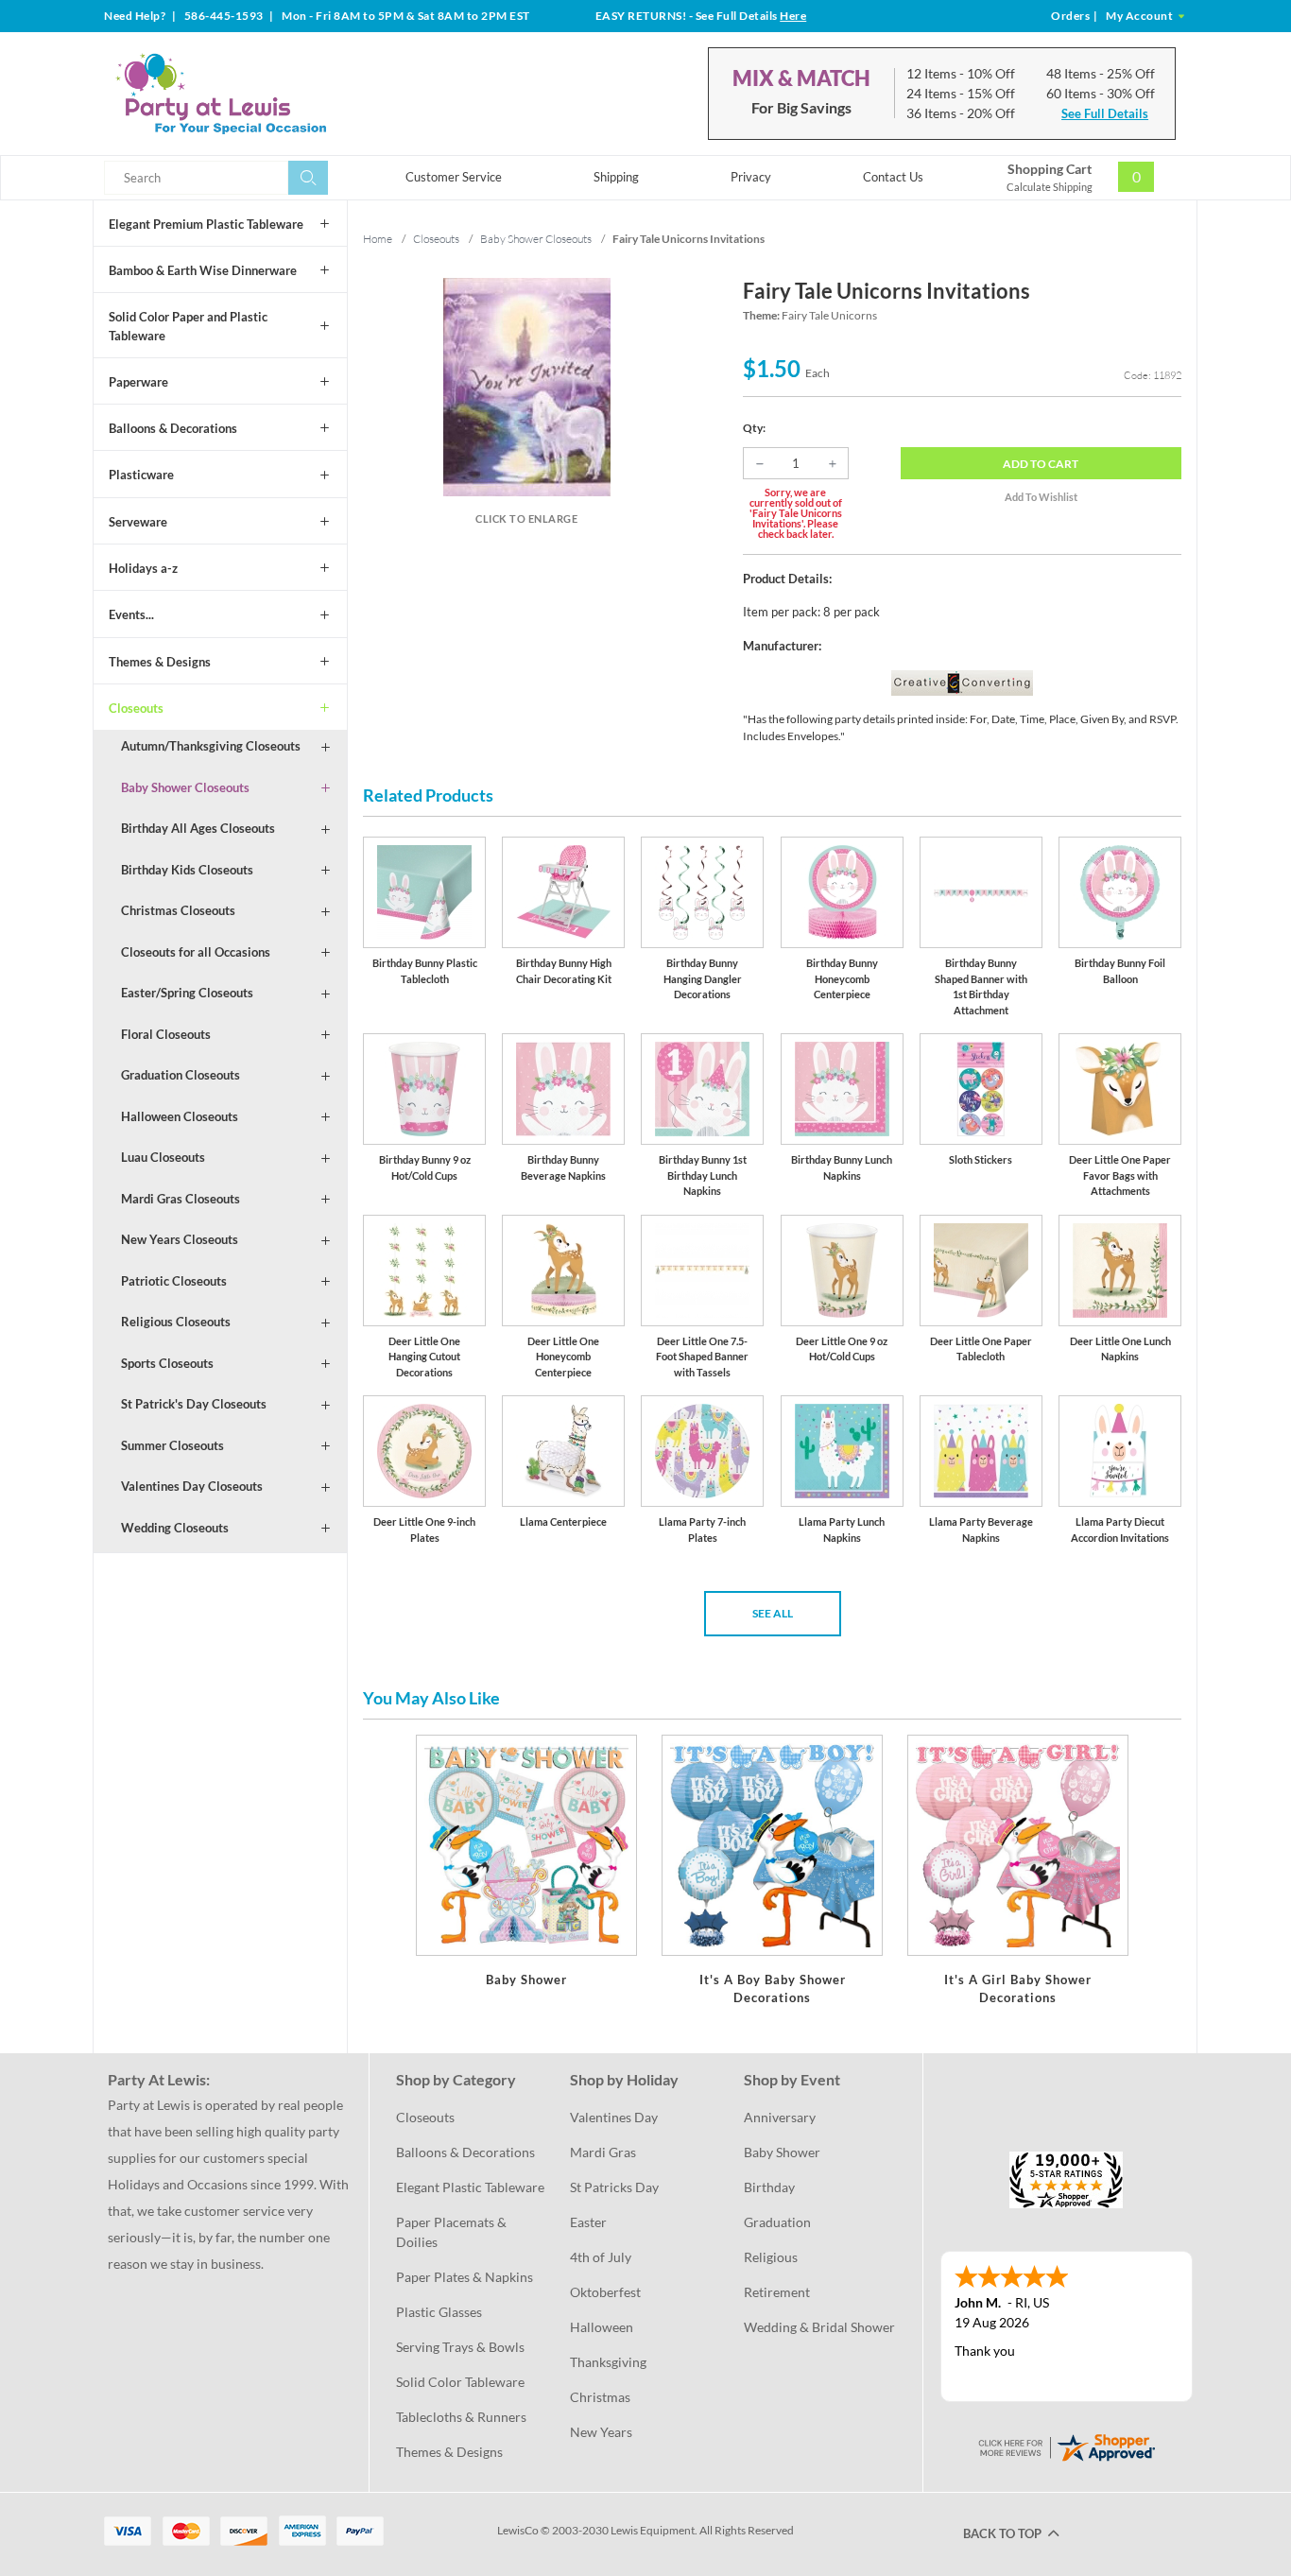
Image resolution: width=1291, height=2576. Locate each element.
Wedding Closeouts (175, 1528)
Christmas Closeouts (178, 910)
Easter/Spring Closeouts (187, 993)
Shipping (616, 177)
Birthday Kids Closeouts (187, 870)
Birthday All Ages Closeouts (198, 828)
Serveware (138, 522)
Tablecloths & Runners (461, 2417)
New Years (601, 2432)
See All (773, 1613)
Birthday (769, 2187)
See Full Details (1105, 113)
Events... (131, 614)
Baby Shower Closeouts (185, 787)
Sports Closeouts (167, 1363)
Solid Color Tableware (460, 2382)
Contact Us (893, 177)
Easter (588, 2222)
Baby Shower (782, 2152)
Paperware (138, 382)
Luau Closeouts (163, 1157)
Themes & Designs (160, 662)
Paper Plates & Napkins (465, 2277)
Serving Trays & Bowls (460, 2347)
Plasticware (141, 475)
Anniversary (780, 2117)
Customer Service (454, 177)
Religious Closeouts (176, 1322)
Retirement (777, 2292)
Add (1041, 464)
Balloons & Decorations (173, 428)
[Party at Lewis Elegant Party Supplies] (267, 94)
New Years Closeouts (180, 1239)
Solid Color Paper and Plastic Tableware (188, 326)
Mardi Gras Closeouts (181, 1199)
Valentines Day (614, 2117)
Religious (771, 2257)
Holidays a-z (143, 568)
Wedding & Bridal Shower (819, 2327)
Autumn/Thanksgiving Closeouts (211, 746)
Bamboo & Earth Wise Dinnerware (203, 270)
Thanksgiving (608, 2362)
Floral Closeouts (166, 1034)
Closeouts (136, 708)
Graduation (777, 2222)
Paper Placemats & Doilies (453, 2232)
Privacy (751, 177)
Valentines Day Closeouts (192, 1486)
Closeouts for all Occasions (196, 952)
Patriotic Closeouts (174, 1281)
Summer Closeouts (172, 1445)
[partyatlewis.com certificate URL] (1066, 2445)
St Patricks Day (614, 2187)
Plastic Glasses (439, 2312)
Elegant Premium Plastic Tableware (206, 224)
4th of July (601, 2257)
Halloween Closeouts (180, 1116)
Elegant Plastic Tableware (470, 2187)
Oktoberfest (605, 2292)
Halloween (602, 2327)
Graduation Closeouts (181, 1075)
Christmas (600, 2397)
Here (793, 16)
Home (378, 239)
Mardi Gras (603, 2152)
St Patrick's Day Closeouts (194, 1404)
